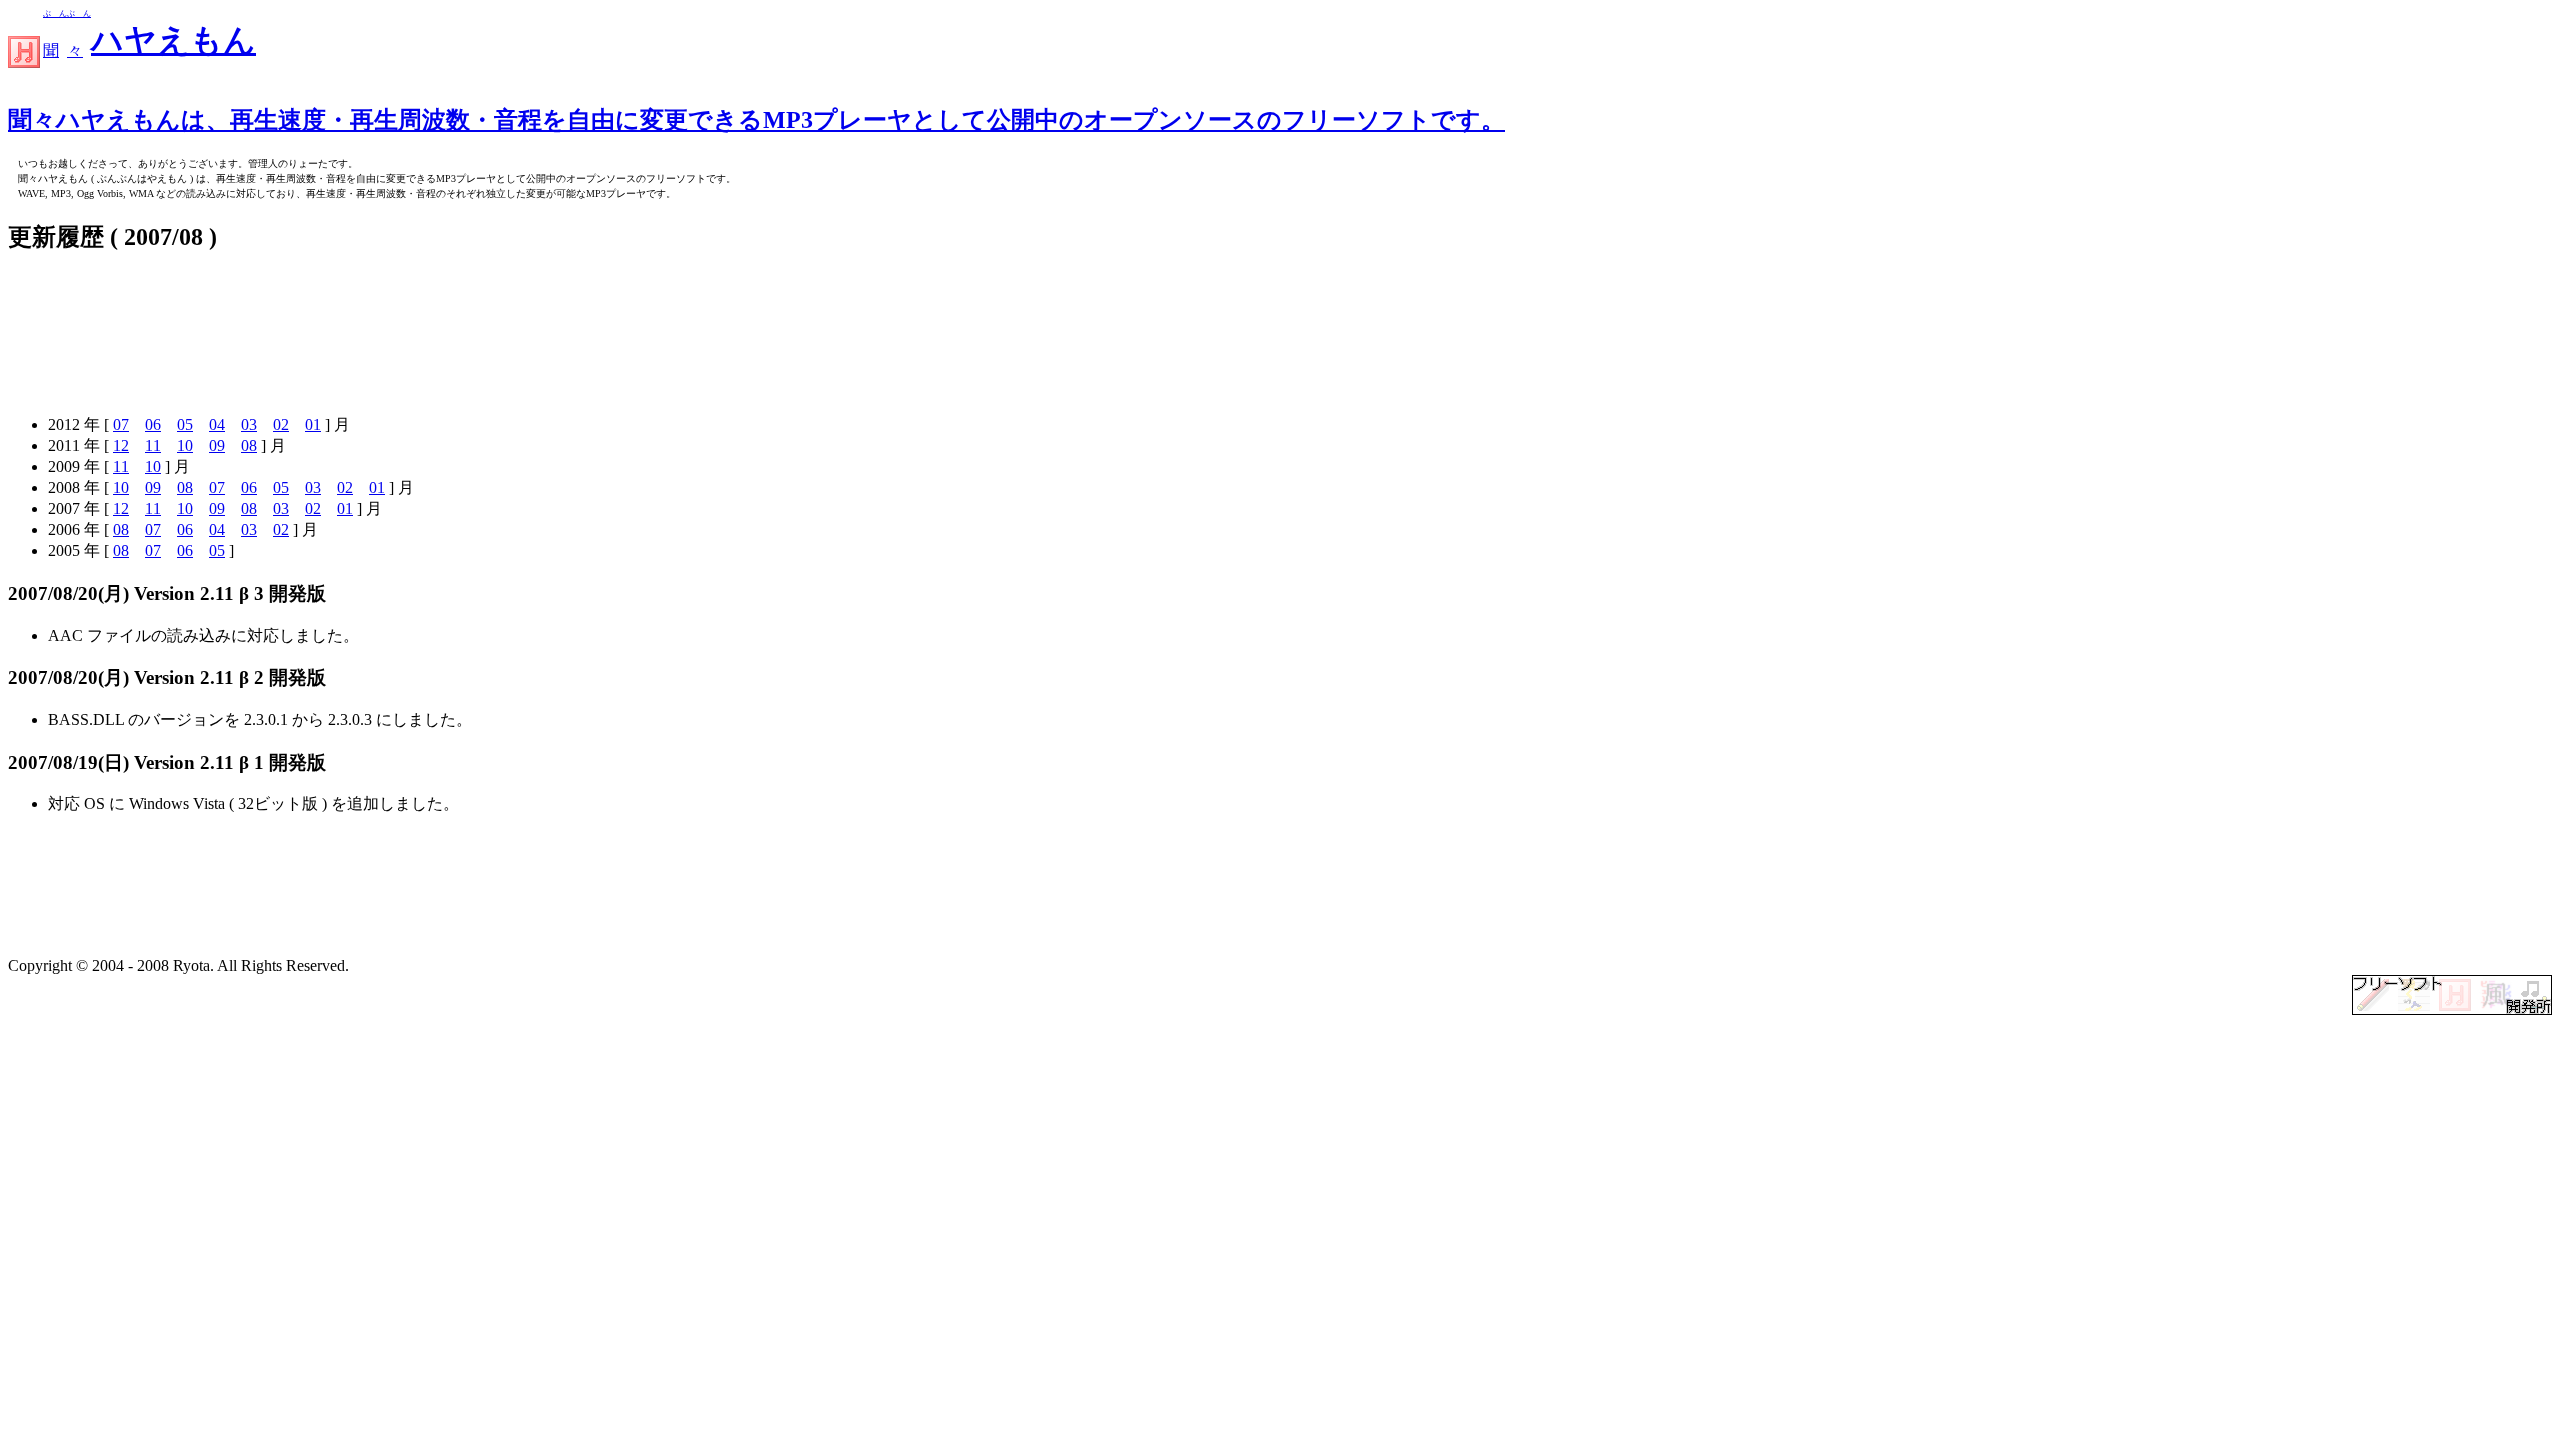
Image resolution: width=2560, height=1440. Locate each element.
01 (313, 424)
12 (121, 445)
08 (249, 445)
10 (185, 445)
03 (249, 424)
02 (281, 424)
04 (217, 424)
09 (217, 445)
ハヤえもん (173, 40)
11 (153, 445)
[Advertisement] (372, 336)
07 (121, 424)
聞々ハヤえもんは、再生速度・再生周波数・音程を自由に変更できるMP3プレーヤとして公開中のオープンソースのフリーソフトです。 (756, 120)
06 (153, 424)
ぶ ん (55, 13)
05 (185, 424)
